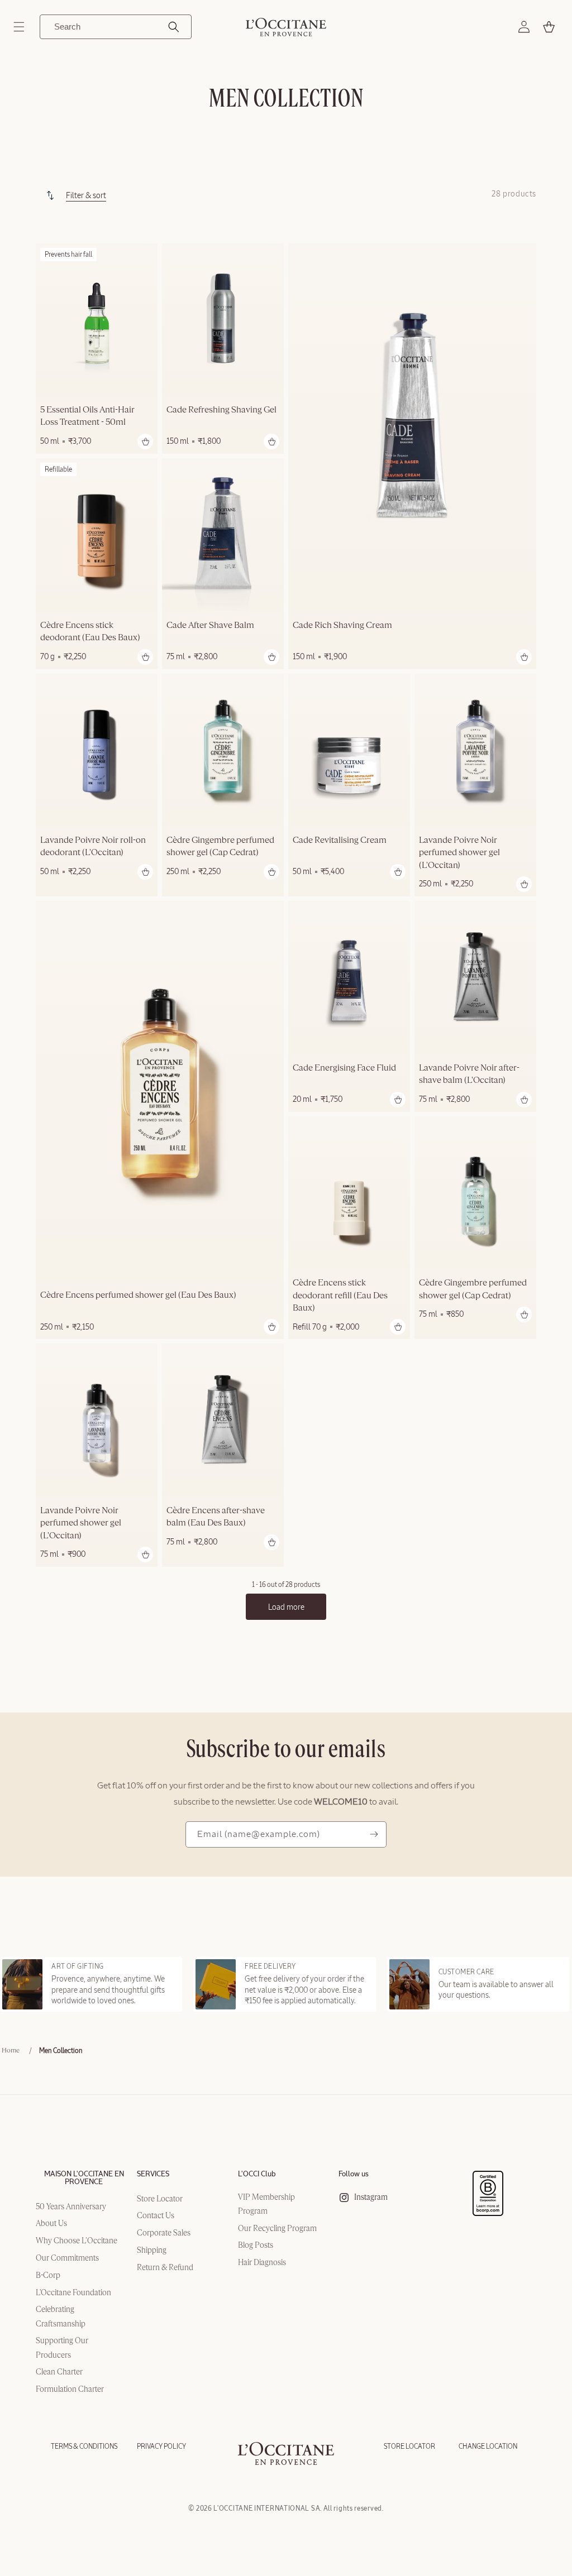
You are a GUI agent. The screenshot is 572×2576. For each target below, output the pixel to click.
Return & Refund (165, 2268)
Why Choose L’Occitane (77, 2241)
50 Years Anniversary (71, 2207)
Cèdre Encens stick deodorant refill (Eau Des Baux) (340, 1296)
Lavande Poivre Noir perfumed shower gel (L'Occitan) (459, 853)
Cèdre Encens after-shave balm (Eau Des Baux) (216, 1517)
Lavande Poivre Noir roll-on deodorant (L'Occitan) (93, 847)
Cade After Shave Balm (210, 626)
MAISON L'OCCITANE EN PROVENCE (84, 2178)
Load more (286, 1607)
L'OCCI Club (257, 2174)
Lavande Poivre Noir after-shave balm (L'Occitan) (469, 1074)
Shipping (152, 2251)
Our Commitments (67, 2258)
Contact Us (156, 2216)
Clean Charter (59, 2372)
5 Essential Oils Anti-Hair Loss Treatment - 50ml (87, 416)
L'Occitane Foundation (73, 2293)
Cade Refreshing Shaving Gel (221, 410)
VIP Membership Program (266, 2205)
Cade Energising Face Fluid (344, 1068)
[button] (19, 27)
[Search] (174, 27)
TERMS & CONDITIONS (84, 2447)
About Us (51, 2224)
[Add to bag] (145, 442)
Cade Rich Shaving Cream (342, 626)
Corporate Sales (164, 2233)
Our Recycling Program (277, 2229)
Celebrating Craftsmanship (61, 2317)
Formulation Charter (70, 2390)
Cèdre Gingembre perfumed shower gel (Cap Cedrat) (220, 847)
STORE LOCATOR (409, 2447)
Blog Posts (256, 2246)
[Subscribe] (374, 1834)
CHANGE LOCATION (488, 2447)
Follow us (354, 2174)
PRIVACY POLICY (161, 2447)
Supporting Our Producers (62, 2348)
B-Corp (48, 2276)
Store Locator (160, 2199)
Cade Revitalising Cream (340, 841)
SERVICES (153, 2174)
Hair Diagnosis (262, 2263)
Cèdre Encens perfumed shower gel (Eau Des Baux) (138, 1296)
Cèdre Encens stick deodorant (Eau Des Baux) (90, 632)
